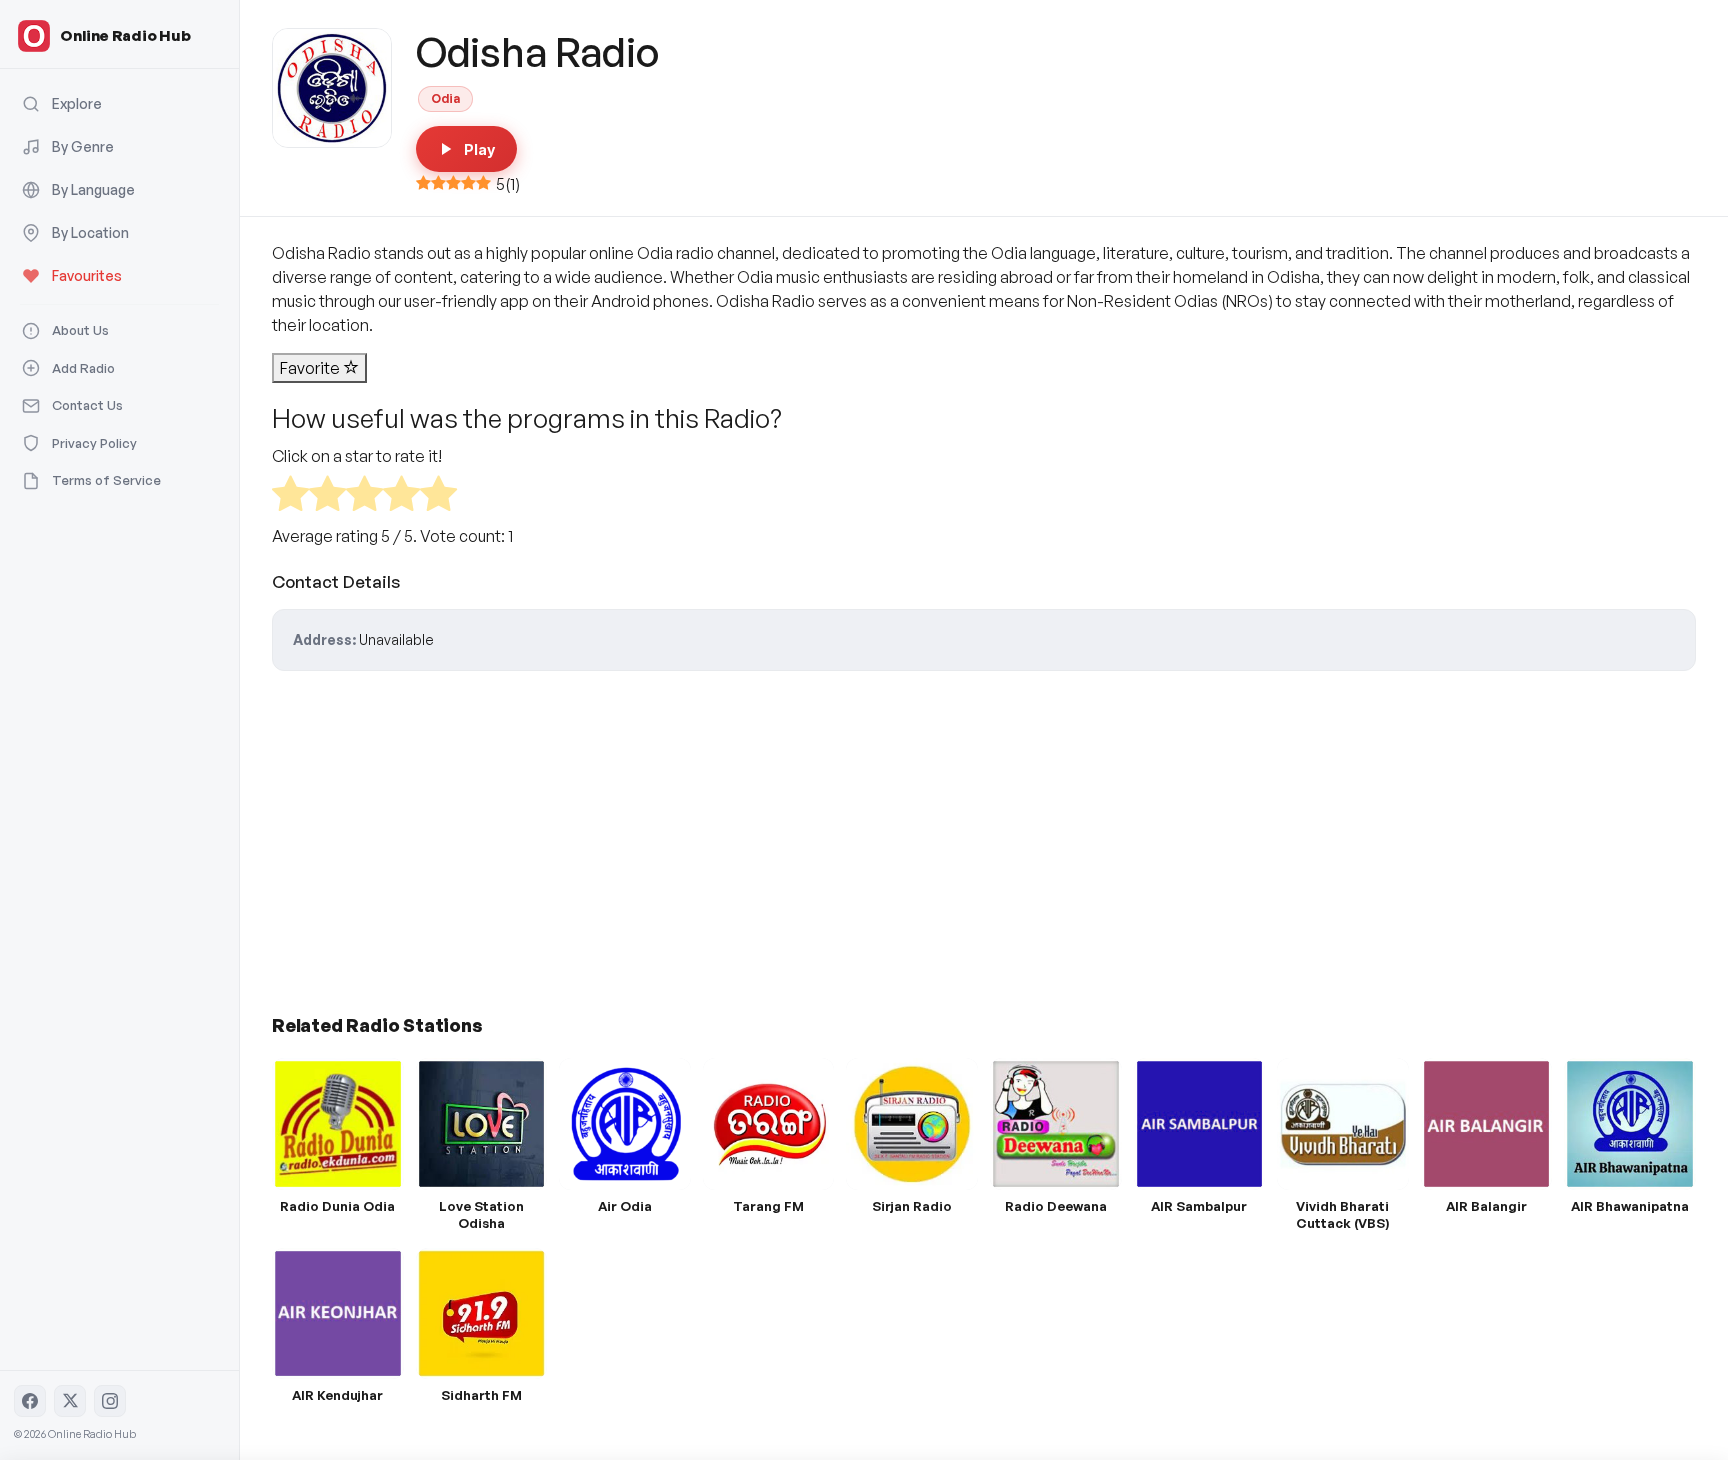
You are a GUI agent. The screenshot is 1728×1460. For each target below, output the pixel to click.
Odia (445, 98)
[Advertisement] (872, 835)
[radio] (290, 496)
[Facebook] (30, 1401)
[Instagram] (110, 1401)
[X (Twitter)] (70, 1401)
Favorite (311, 368)
